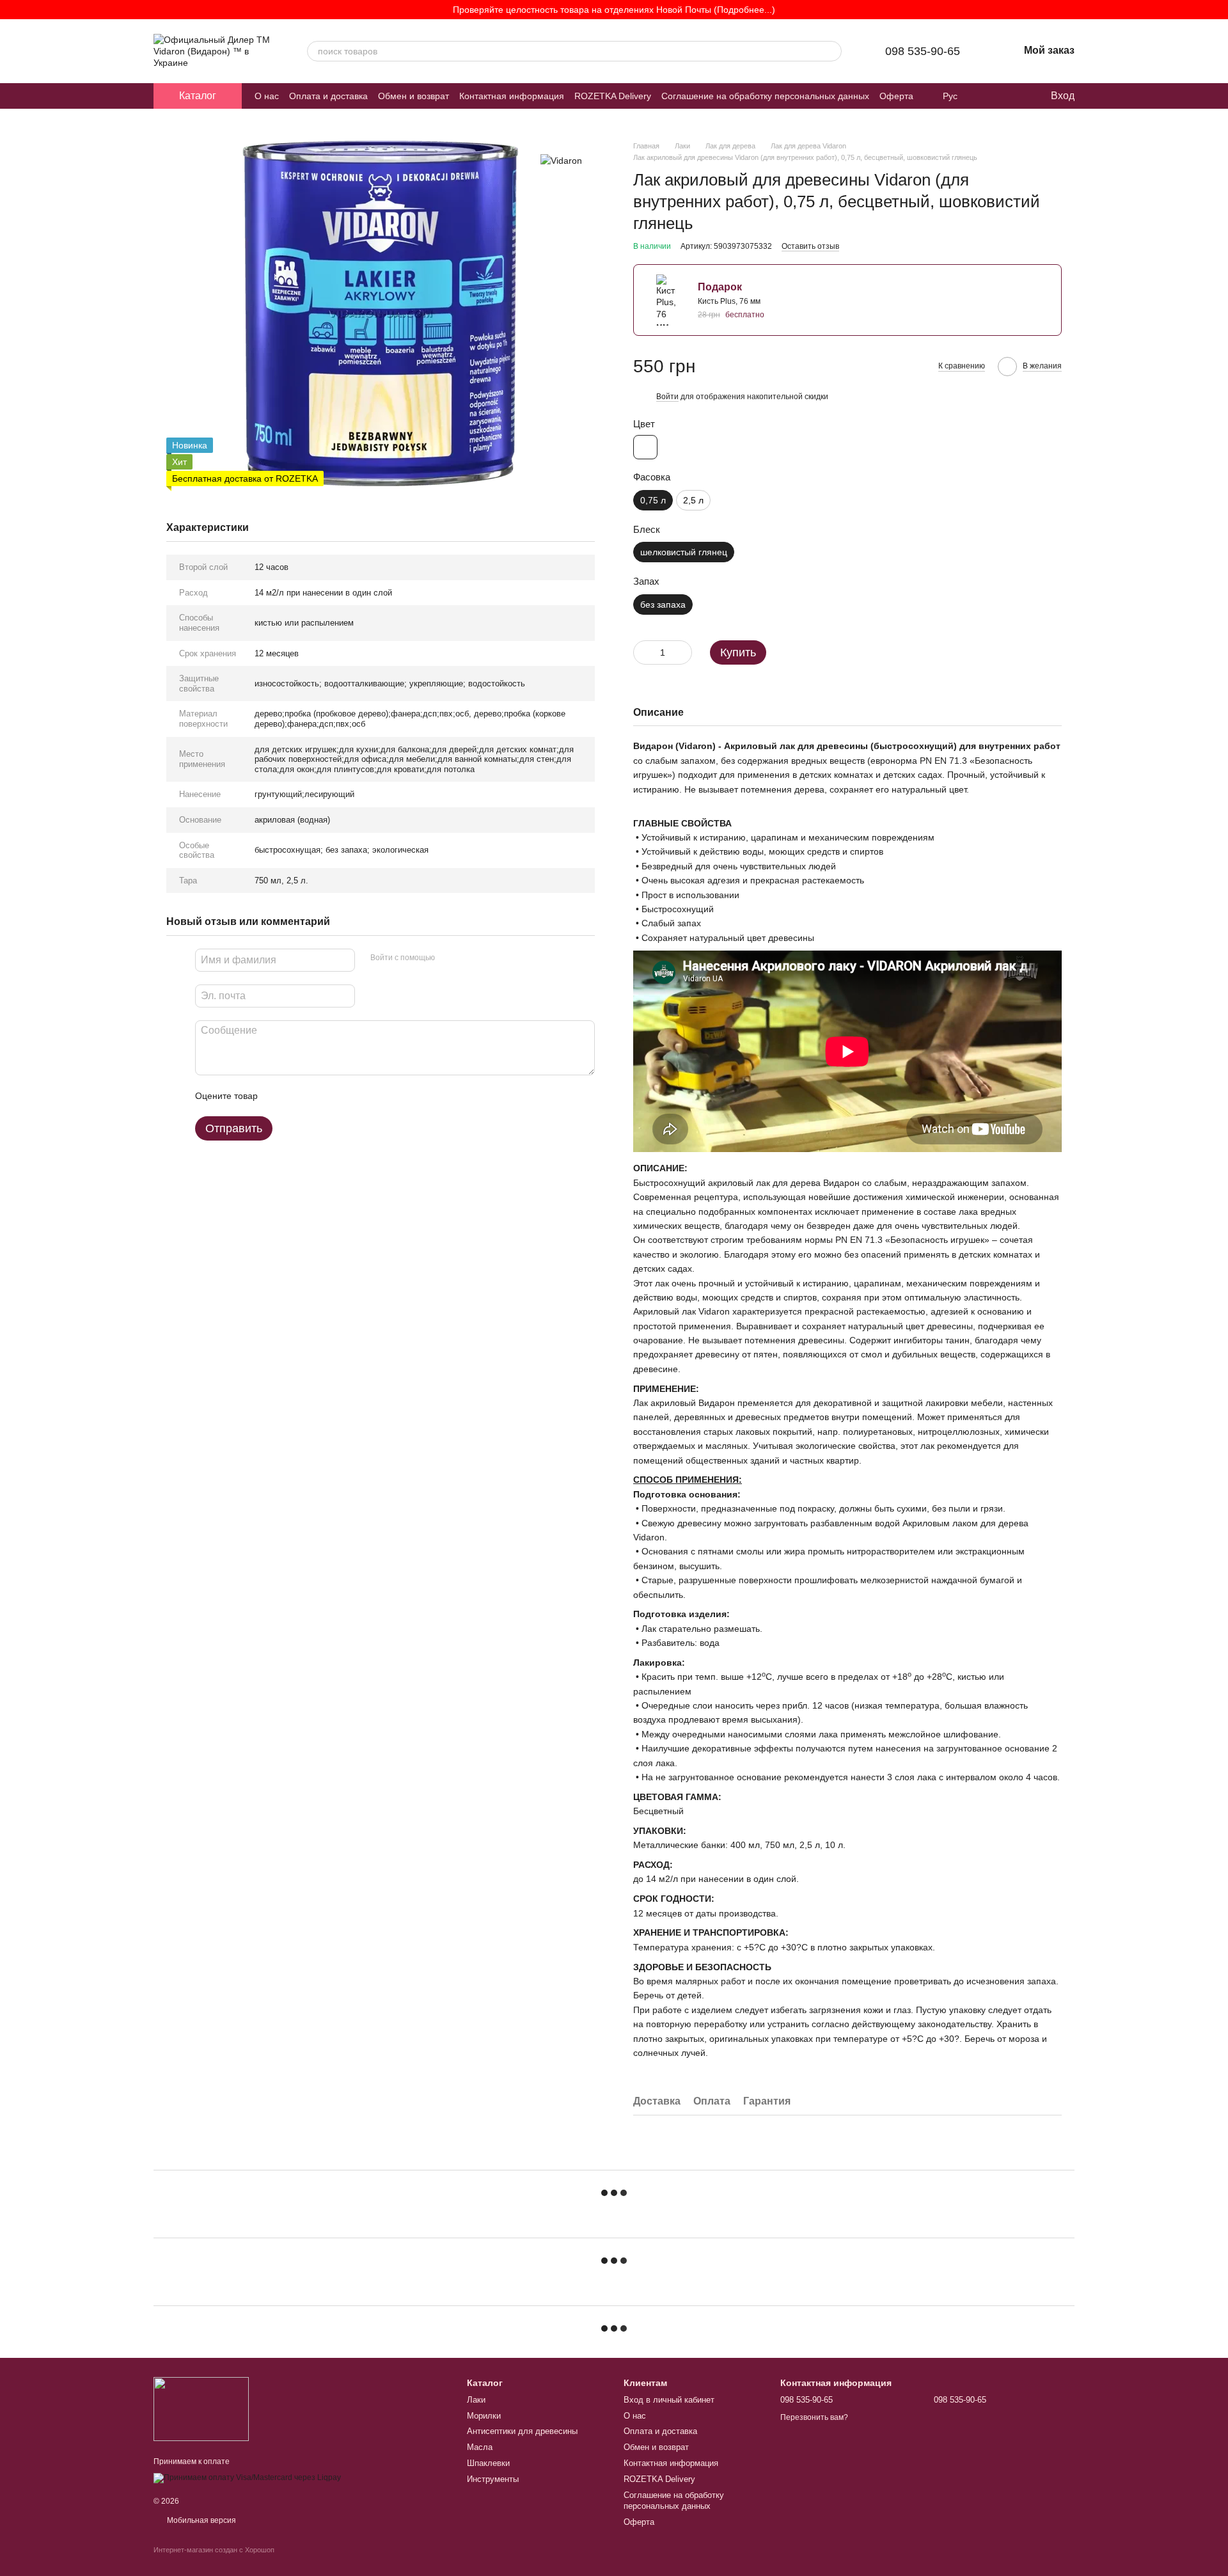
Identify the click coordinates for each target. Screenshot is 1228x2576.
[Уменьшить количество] (643, 652)
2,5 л (693, 500)
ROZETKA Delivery (613, 96)
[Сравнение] (988, 96)
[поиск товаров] (831, 51)
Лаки (476, 2400)
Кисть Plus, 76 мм (729, 301)
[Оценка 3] (320, 1096)
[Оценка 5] (361, 1096)
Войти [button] (667, 397)
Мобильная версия (201, 2520)
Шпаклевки (488, 2463)
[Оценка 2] (299, 1096)
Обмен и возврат (413, 96)
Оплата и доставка (328, 96)
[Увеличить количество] (682, 652)
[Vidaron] (561, 160)
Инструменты (493, 2479)
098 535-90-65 (923, 51)
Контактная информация (512, 96)
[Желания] (1014, 96)
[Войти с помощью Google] (469, 958)
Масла (480, 2447)
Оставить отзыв (810, 246)
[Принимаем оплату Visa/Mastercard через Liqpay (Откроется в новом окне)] (247, 2477)
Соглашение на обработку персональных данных (765, 96)
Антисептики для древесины (522, 2431)
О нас (267, 96)
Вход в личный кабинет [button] (669, 2400)
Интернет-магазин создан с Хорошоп (214, 2550)
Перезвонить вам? (814, 2417)
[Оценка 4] (340, 1096)
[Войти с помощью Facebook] (449, 958)
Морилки (484, 2416)
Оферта (896, 96)
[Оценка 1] (279, 1096)
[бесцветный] (645, 447)
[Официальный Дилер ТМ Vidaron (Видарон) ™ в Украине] (201, 2408)
